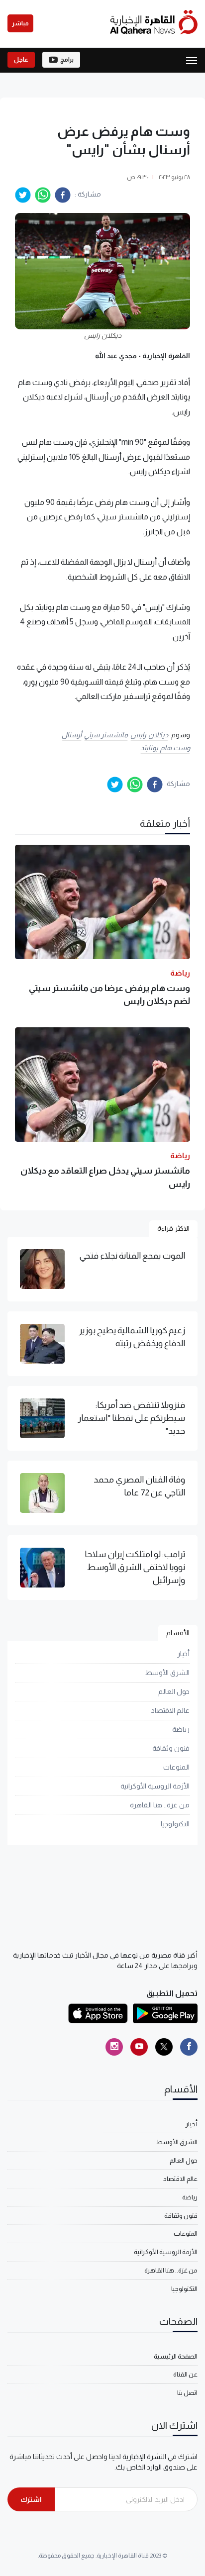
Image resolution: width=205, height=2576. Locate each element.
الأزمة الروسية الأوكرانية (155, 1786)
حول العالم (174, 1691)
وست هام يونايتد (165, 748)
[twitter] (23, 195)
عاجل (21, 60)
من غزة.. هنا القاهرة (160, 1805)
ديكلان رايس (149, 735)
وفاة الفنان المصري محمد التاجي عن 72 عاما (139, 1486)
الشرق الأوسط (167, 1673)
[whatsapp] (43, 195)
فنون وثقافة (171, 1748)
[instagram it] (114, 2047)
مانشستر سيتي (106, 735)
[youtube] (139, 2047)
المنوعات (176, 1767)
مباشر (20, 23)
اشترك (31, 2499)
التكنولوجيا (175, 1824)
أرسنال (72, 735)
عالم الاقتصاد (170, 1710)
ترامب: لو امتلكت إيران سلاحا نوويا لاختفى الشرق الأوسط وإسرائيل (135, 1567)
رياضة (181, 1729)
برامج (67, 60)
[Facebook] (189, 2047)
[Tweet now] (164, 2047)
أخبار (183, 1654)
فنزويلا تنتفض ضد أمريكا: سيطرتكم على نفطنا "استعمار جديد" (131, 1418)
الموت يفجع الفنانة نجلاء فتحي (132, 1256)
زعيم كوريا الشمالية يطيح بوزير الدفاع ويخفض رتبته (132, 1337)
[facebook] (63, 195)
